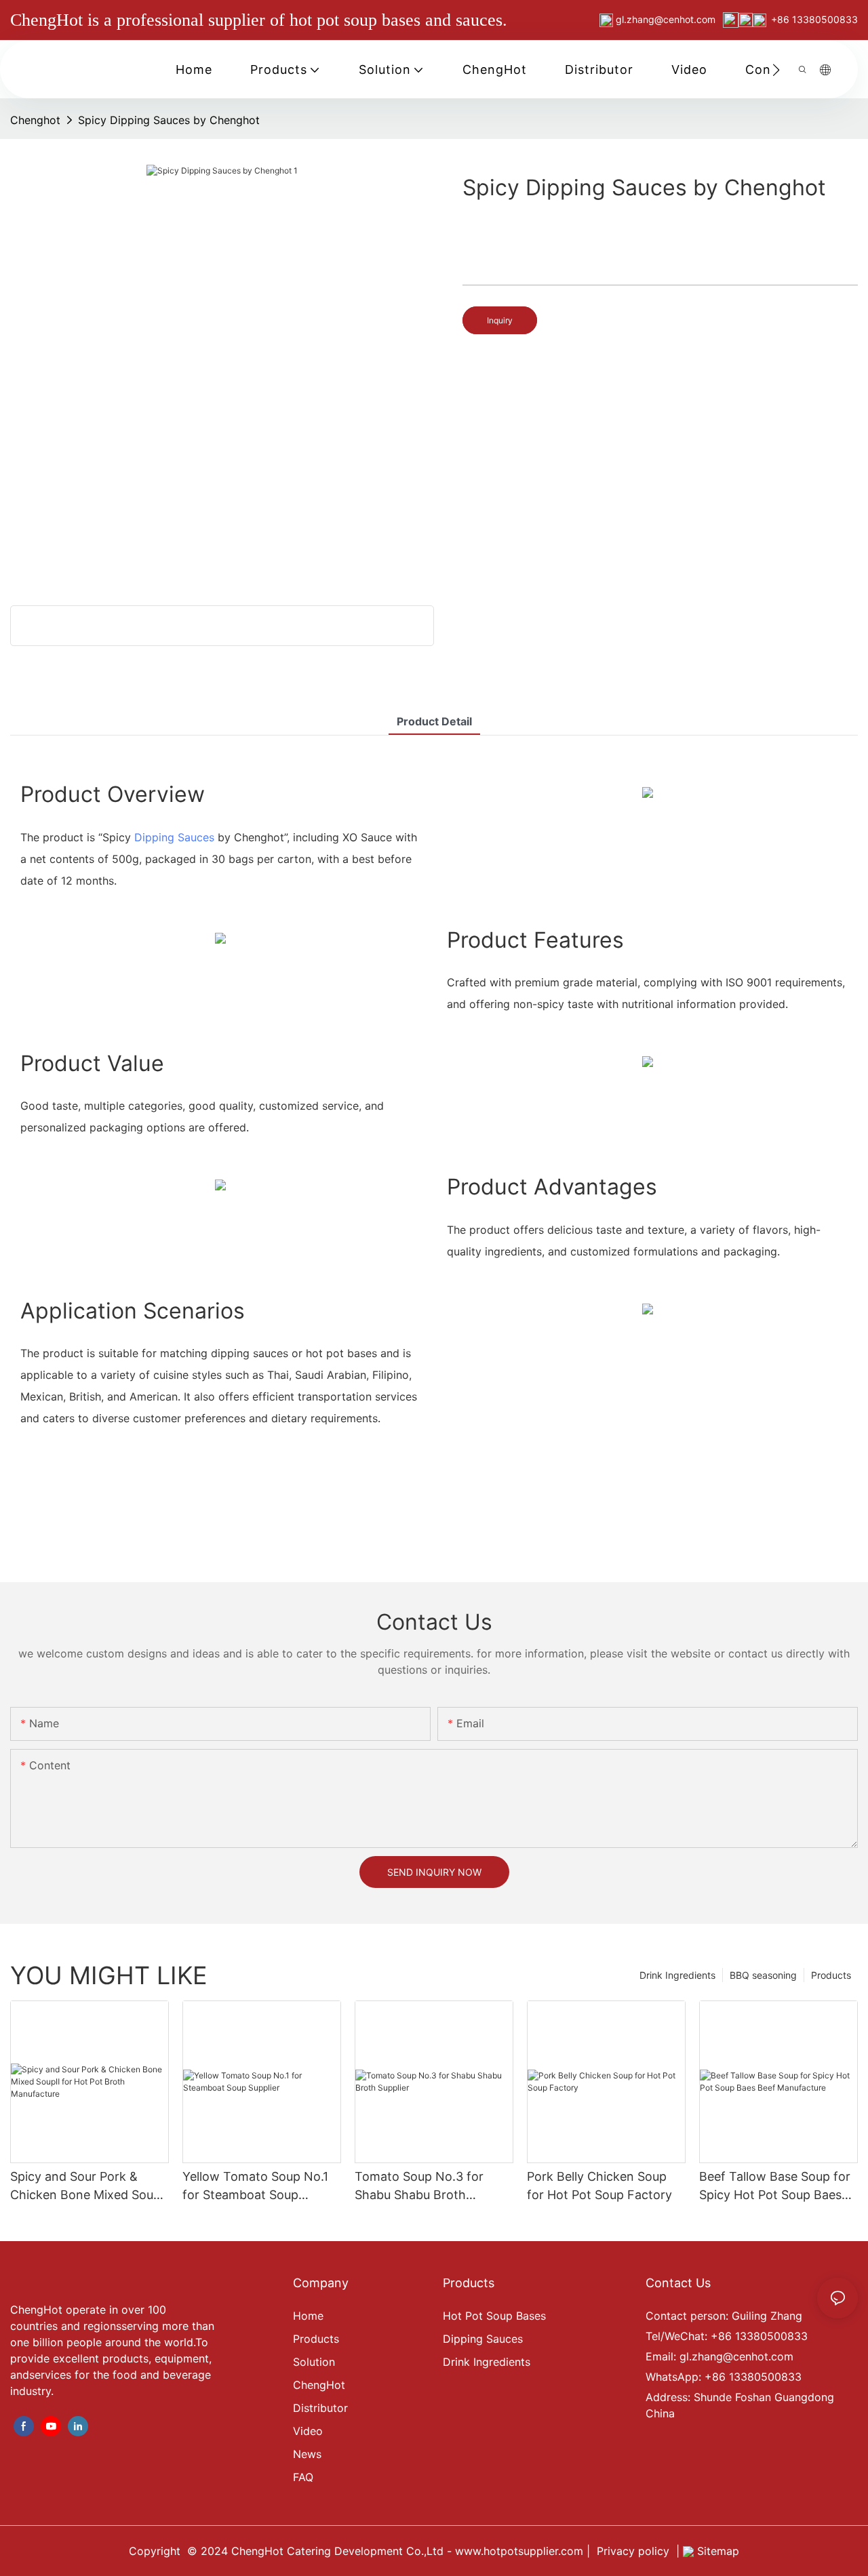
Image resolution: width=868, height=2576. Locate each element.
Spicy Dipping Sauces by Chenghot (169, 120)
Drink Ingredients (677, 1975)
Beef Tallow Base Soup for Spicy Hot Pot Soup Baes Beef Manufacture (775, 2187)
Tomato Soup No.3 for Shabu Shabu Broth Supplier (419, 2187)
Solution (314, 2362)
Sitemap (716, 2551)
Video (308, 2431)
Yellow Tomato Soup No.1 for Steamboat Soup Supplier (255, 2187)
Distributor (320, 2408)
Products (831, 1975)
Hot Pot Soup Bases (494, 2316)
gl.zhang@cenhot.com (667, 19)
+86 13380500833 (814, 19)
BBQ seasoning (763, 1975)
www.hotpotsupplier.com (517, 2551)
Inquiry (500, 320)
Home (308, 2316)
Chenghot (35, 120)
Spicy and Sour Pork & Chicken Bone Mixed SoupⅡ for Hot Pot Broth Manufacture (89, 2187)
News (307, 2454)
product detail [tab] (434, 721)
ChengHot (319, 2385)
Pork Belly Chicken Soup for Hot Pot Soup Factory (599, 2186)
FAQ (303, 2477)
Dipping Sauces (174, 837)
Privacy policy (633, 2551)
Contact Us (678, 2283)
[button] (776, 70)
